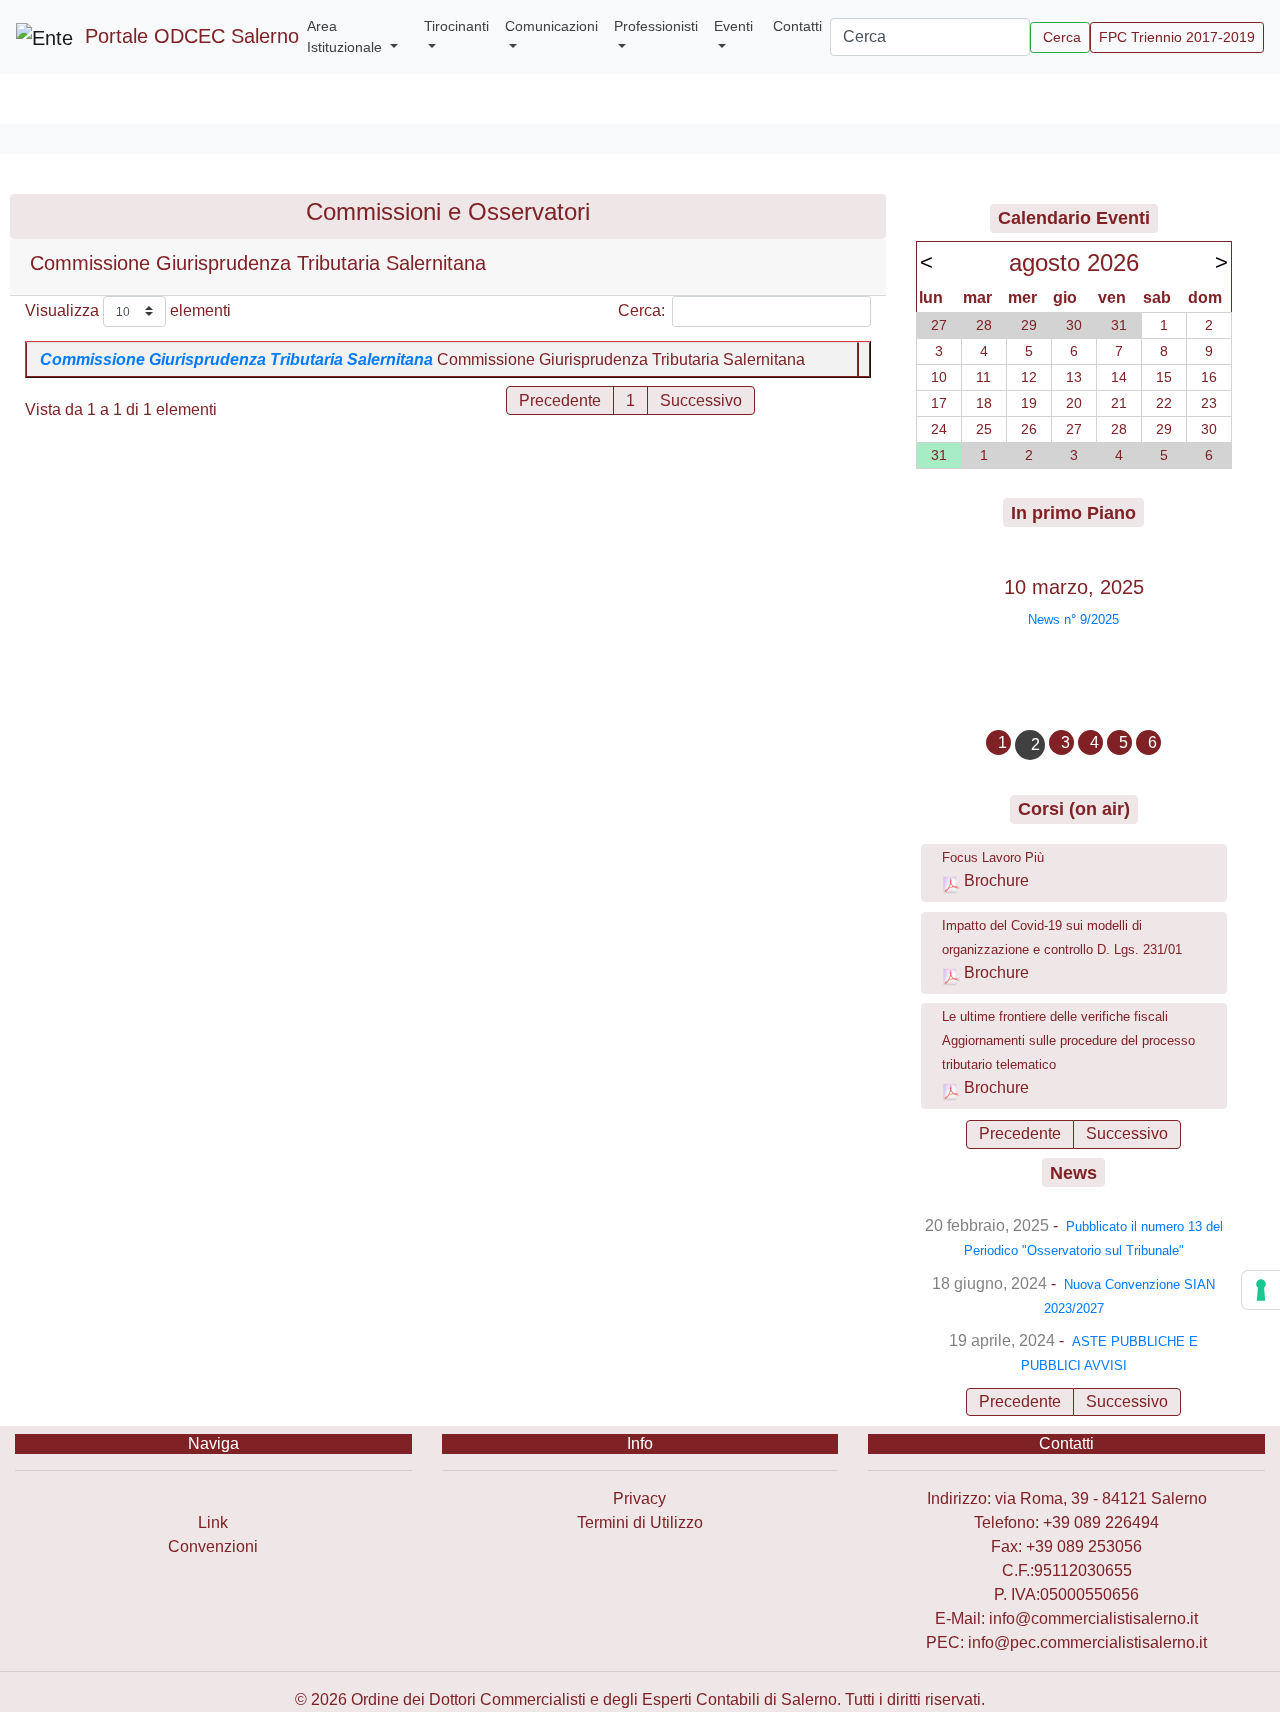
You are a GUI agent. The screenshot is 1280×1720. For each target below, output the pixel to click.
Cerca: (641, 310)
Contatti (797, 26)
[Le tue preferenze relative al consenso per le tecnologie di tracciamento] (1261, 1290)
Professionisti (656, 26)
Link (213, 1522)
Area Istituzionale (346, 36)
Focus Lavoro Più (993, 857)
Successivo (1127, 1133)
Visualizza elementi (128, 310)
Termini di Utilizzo (640, 1522)
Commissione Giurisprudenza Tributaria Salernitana (236, 359)
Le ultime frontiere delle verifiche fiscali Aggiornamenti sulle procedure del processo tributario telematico (1068, 1040)
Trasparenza (213, 1498)
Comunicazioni (551, 26)
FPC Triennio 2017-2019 (1177, 37)
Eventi (733, 26)
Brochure (996, 880)
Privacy (639, 1498)
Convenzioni (213, 1546)
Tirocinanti (456, 26)
